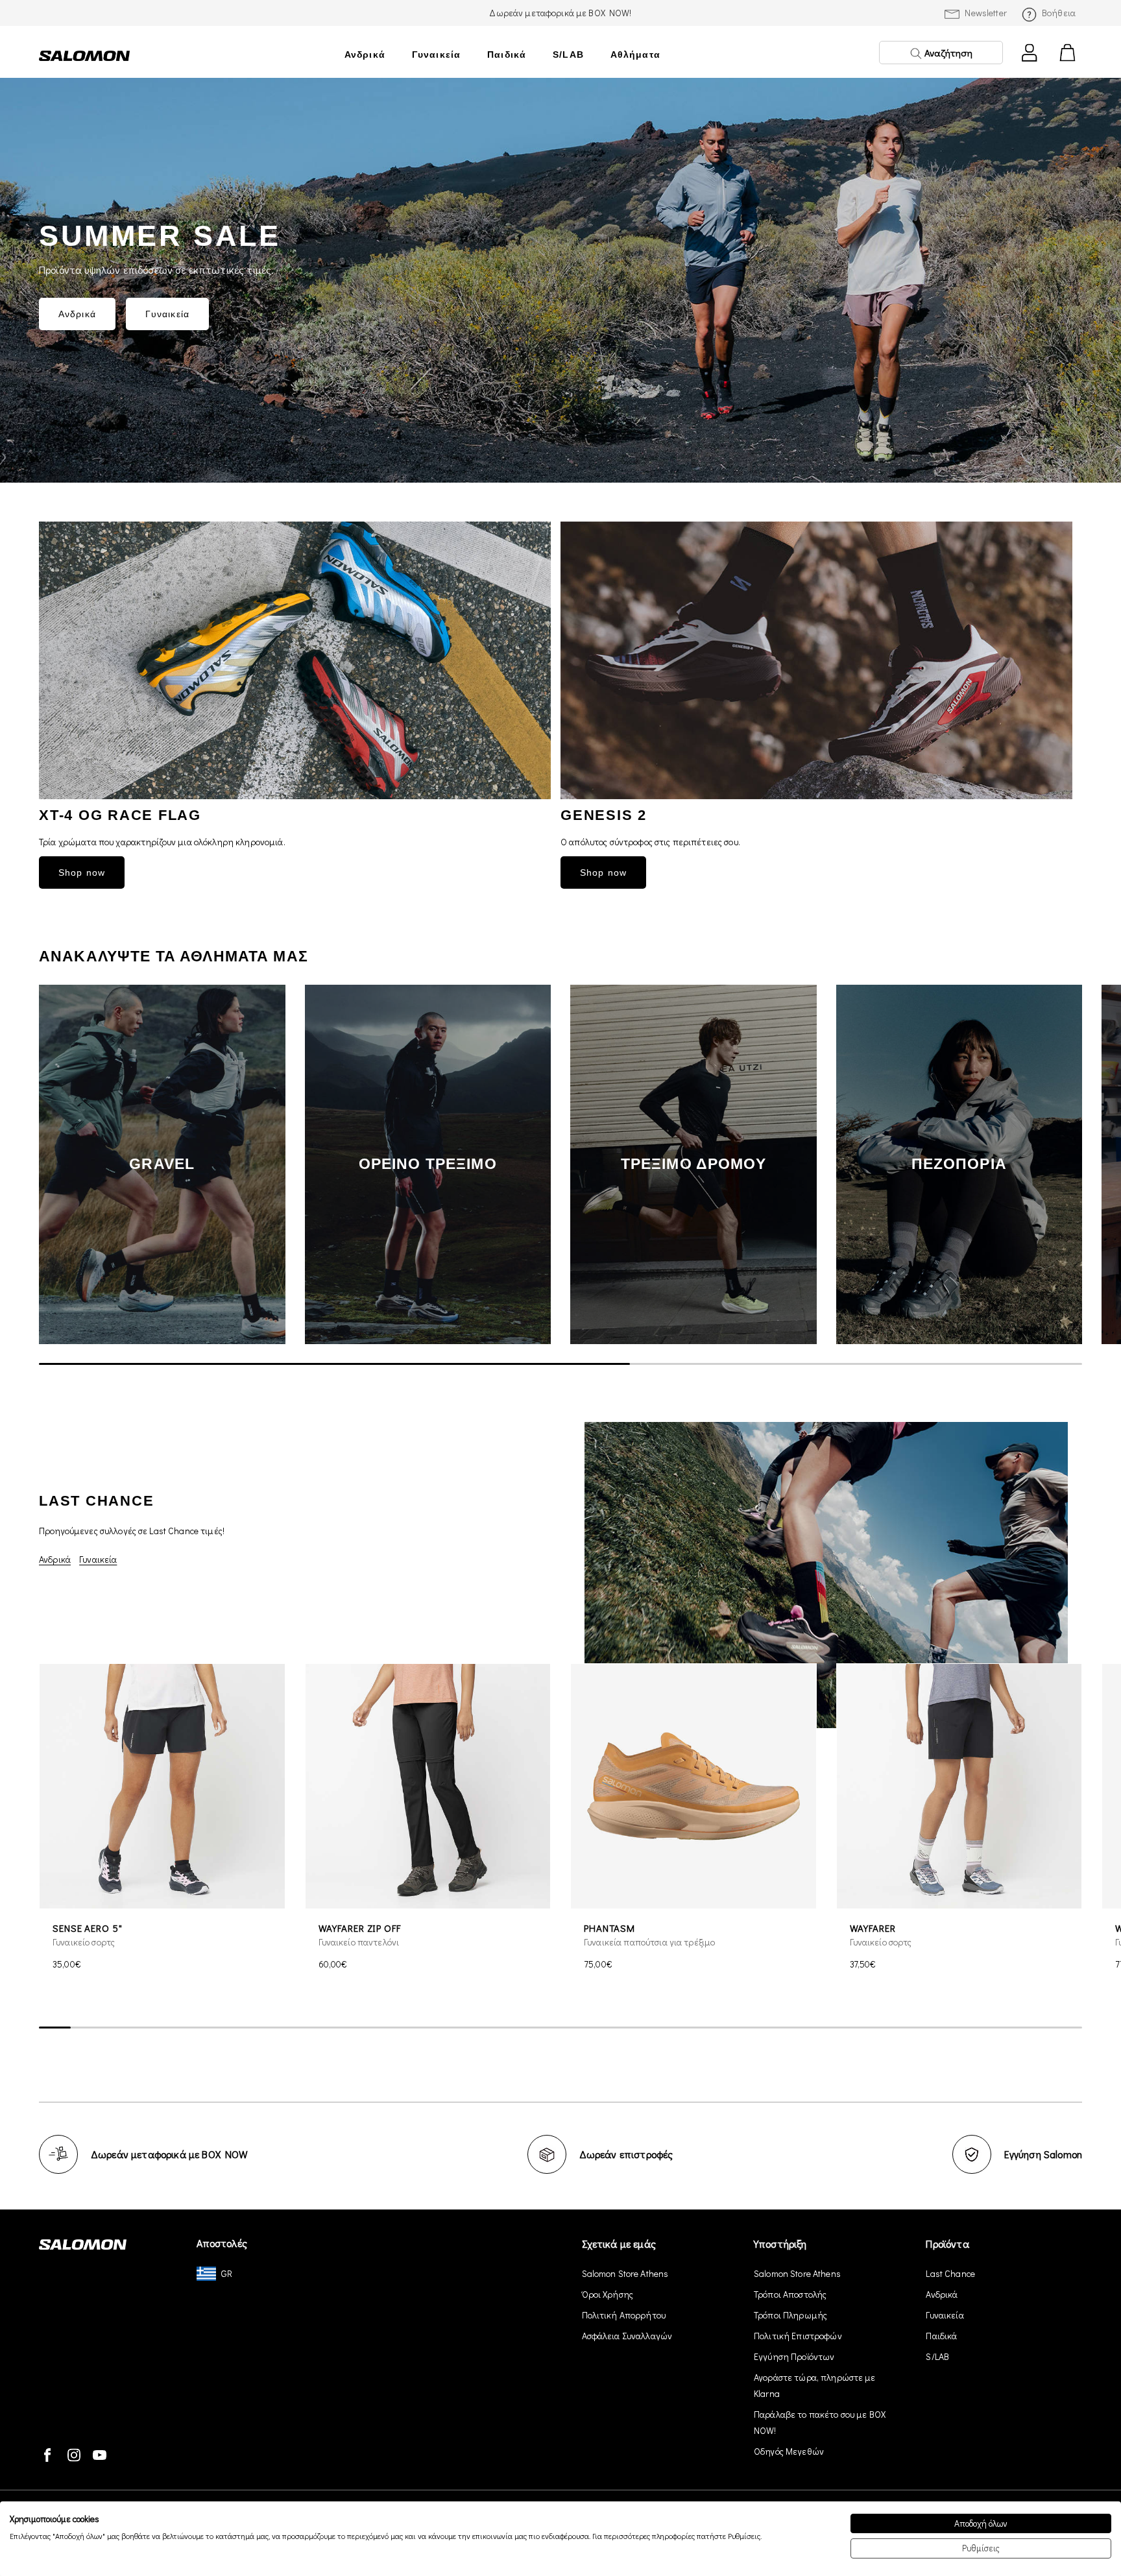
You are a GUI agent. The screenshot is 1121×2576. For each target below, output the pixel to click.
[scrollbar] (560, 1364)
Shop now (82, 873)
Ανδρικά (365, 54)
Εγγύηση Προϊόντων (794, 2356)
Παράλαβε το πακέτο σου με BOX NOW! (820, 2422)
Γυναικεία (436, 54)
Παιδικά (507, 54)
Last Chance (950, 2273)
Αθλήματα (635, 54)
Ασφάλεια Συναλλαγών (627, 2336)
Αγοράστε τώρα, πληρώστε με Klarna (815, 2385)
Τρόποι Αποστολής (790, 2294)
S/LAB (568, 54)
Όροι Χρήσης (608, 2294)
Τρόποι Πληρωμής (790, 2315)
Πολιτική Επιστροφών (798, 2336)
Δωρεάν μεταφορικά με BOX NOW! (560, 13)
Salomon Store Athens (625, 2273)
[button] (1063, 1164)
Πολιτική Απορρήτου (624, 2315)
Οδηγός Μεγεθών (789, 2451)
